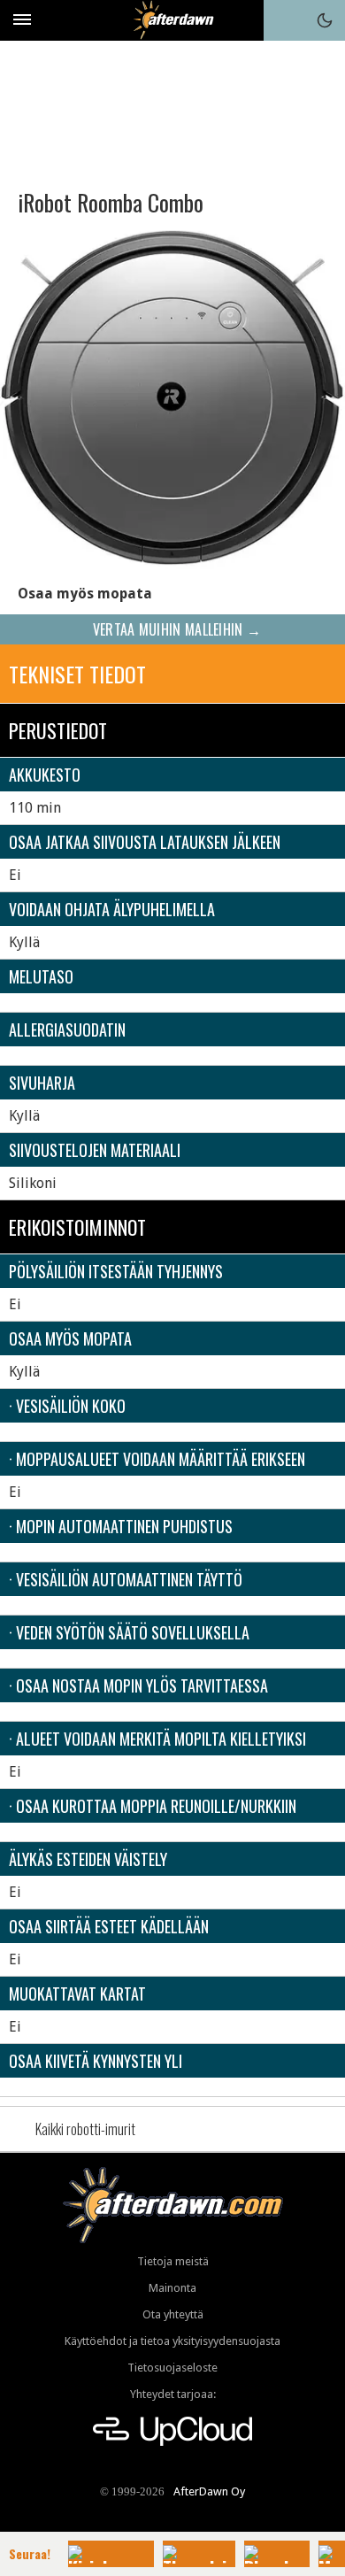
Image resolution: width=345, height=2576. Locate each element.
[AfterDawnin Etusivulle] (173, 20)
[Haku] (284, 20)
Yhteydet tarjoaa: (173, 2394)
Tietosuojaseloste (172, 2368)
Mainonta (172, 2288)
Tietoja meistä (173, 2261)
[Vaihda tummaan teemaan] (325, 20)
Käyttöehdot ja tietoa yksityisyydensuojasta (172, 2341)
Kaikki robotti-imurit (85, 2129)
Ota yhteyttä (173, 2314)
